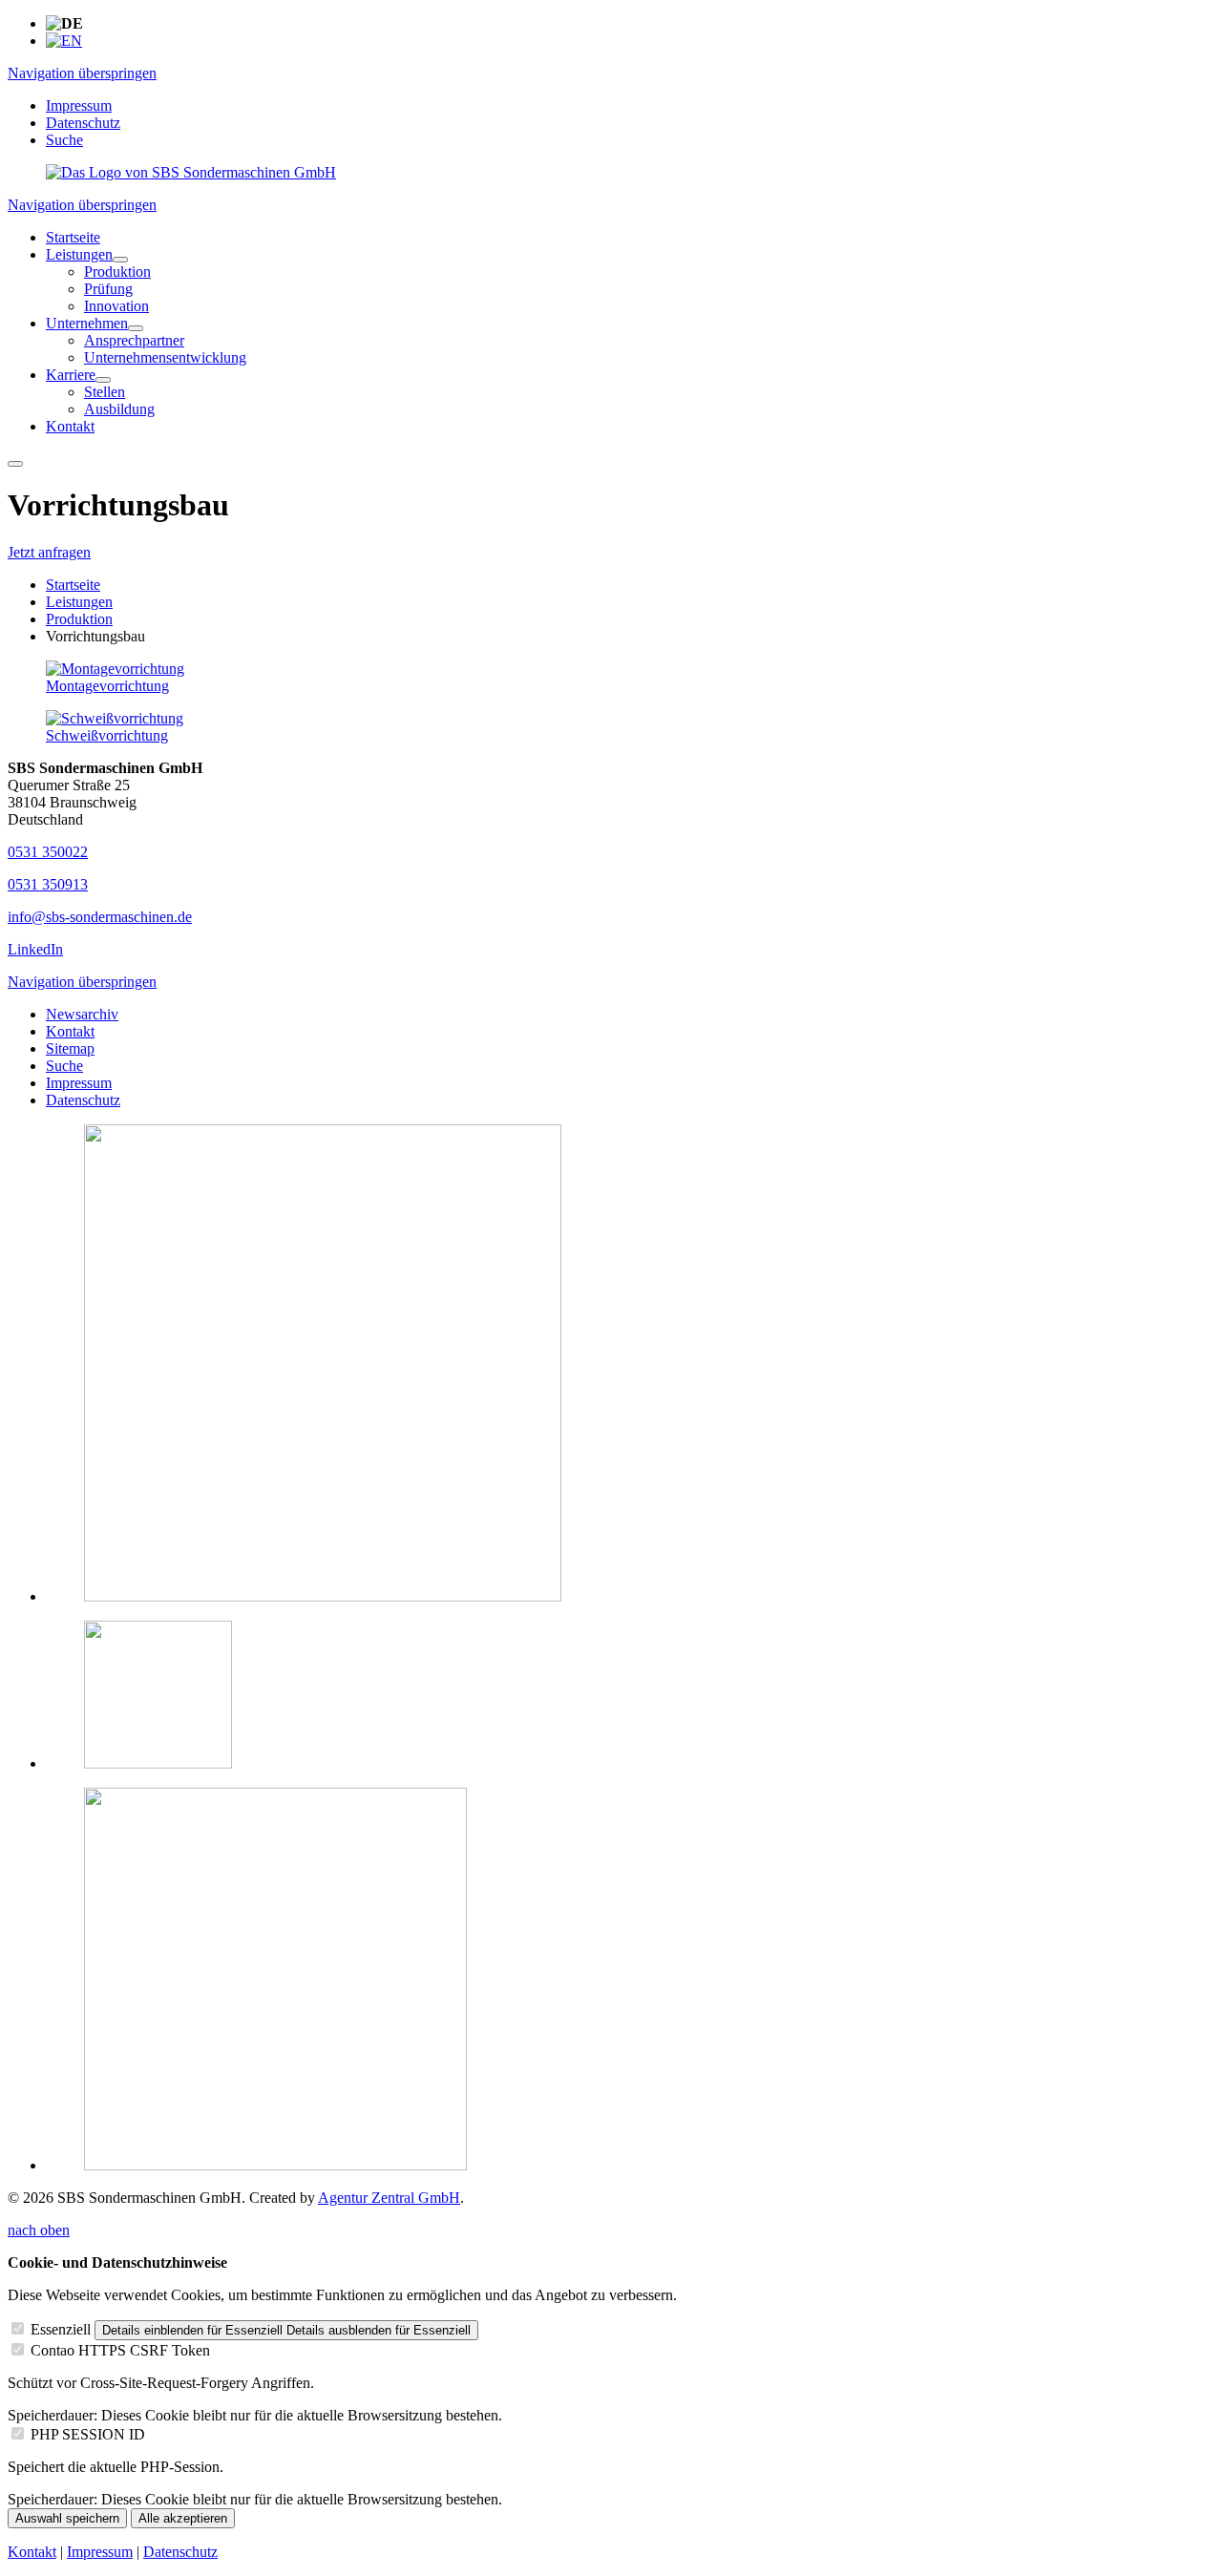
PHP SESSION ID (88, 2434)
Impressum (79, 105)
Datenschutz (83, 123)
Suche (64, 140)
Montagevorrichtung (107, 686)
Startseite (73, 585)
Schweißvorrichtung (107, 735)
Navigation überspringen (82, 73)
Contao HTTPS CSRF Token (120, 2350)
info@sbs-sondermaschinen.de (100, 917)
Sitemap (70, 1048)
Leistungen (79, 602)
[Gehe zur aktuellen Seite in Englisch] (64, 41)
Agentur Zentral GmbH (389, 2198)
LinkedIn (35, 949)
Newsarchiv (82, 1014)
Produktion (79, 619)
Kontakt (70, 1031)
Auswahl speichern (67, 2518)
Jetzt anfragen (49, 552)
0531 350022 (48, 852)
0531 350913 (48, 884)
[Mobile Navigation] (15, 464)
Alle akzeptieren (183, 2518)
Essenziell (61, 2329)
